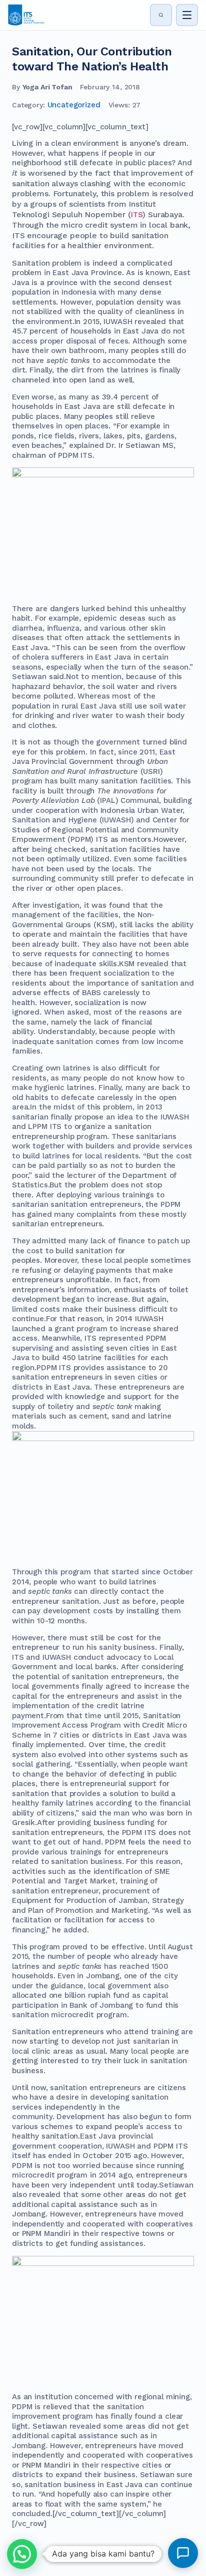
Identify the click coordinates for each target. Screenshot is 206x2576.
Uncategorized (74, 105)
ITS (137, 215)
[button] (22, 2554)
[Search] (161, 15)
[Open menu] (187, 15)
